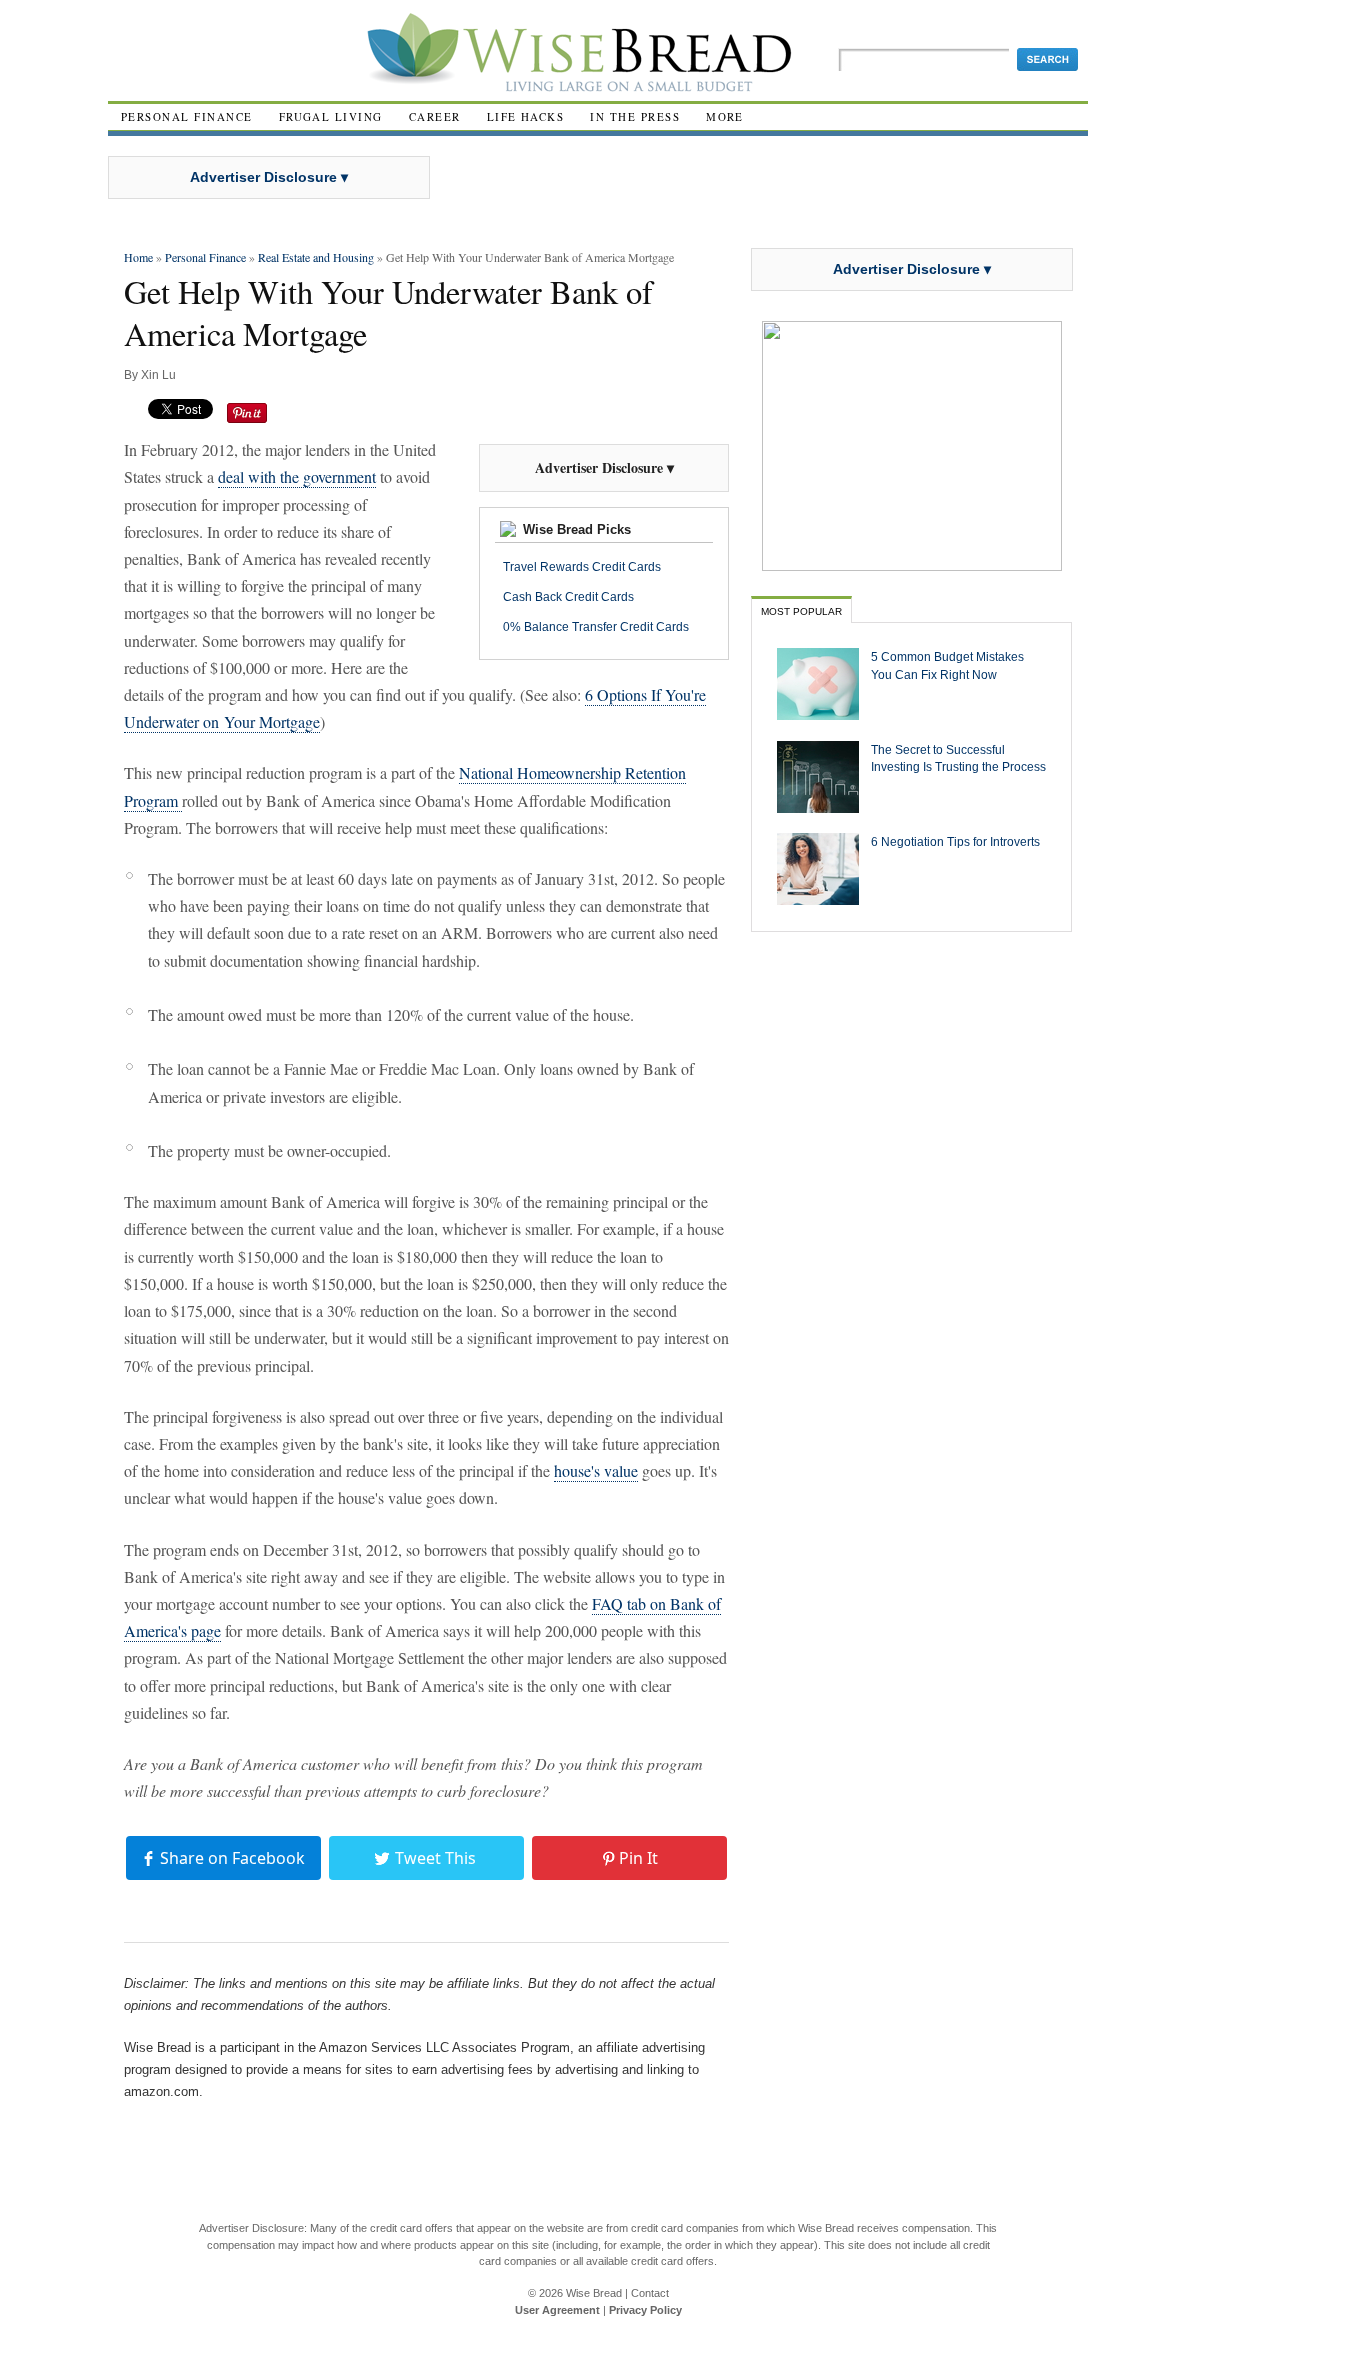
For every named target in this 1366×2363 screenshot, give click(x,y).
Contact (650, 2293)
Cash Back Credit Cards (568, 597)
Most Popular (801, 611)
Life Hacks (526, 116)
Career (435, 116)
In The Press (635, 116)
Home (138, 257)
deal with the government (297, 476)
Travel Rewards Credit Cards (582, 567)
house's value (596, 1470)
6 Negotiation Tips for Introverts (955, 841)
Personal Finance (187, 116)
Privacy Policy (645, 2310)
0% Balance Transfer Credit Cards (596, 627)
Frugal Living (331, 116)
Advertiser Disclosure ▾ (269, 177)
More (725, 116)
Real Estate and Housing (316, 257)
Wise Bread (594, 2293)
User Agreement (557, 2310)
